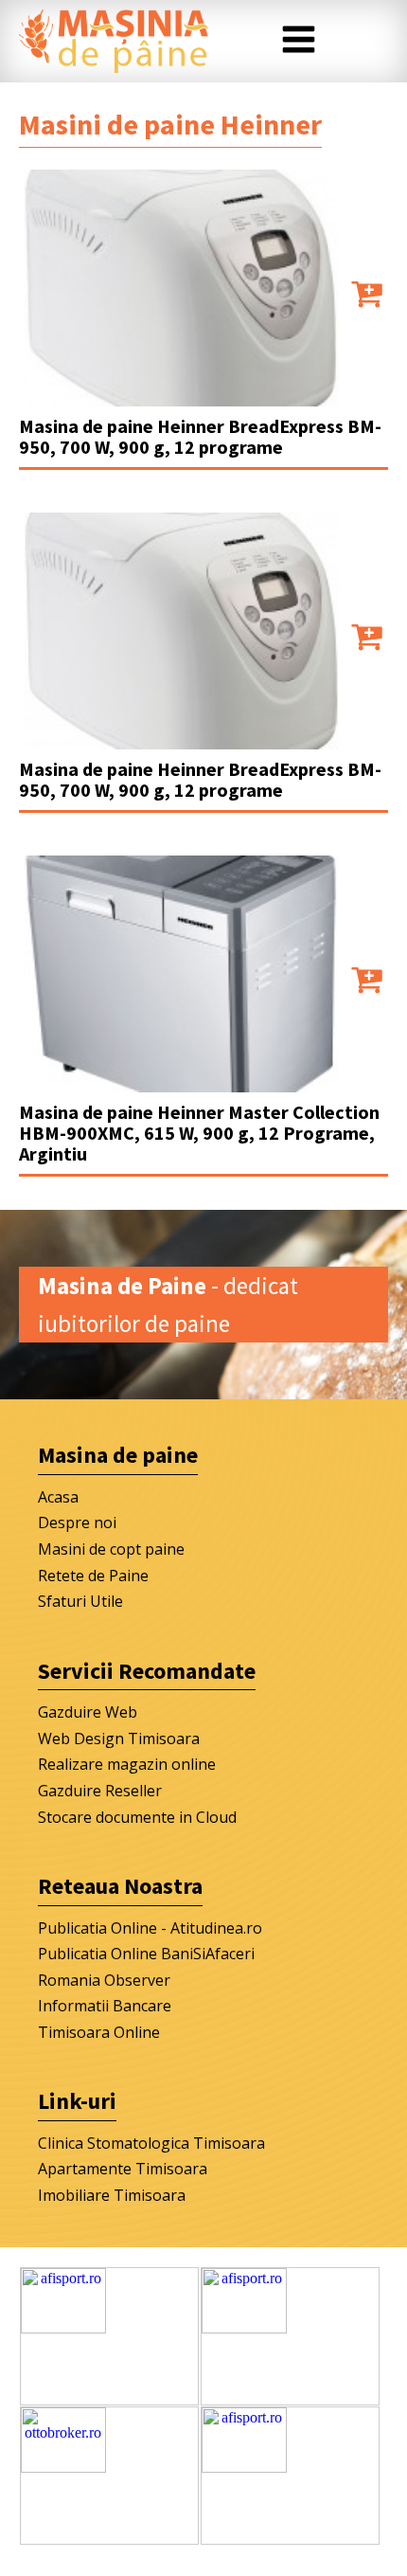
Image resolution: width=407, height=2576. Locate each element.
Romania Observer (104, 1980)
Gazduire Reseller (100, 1791)
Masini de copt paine (111, 1549)
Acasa (58, 1497)
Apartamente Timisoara (123, 2169)
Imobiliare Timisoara (112, 2195)
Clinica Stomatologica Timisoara (151, 2143)
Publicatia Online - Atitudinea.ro (150, 1928)
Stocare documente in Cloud (137, 1817)
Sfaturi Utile (80, 1601)
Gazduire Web (88, 1712)
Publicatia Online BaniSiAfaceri (146, 1954)
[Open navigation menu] (299, 42)
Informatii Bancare (105, 2006)
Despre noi (77, 1522)
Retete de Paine (93, 1576)
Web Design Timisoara (119, 1738)
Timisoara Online (99, 2032)
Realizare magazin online (127, 1764)
